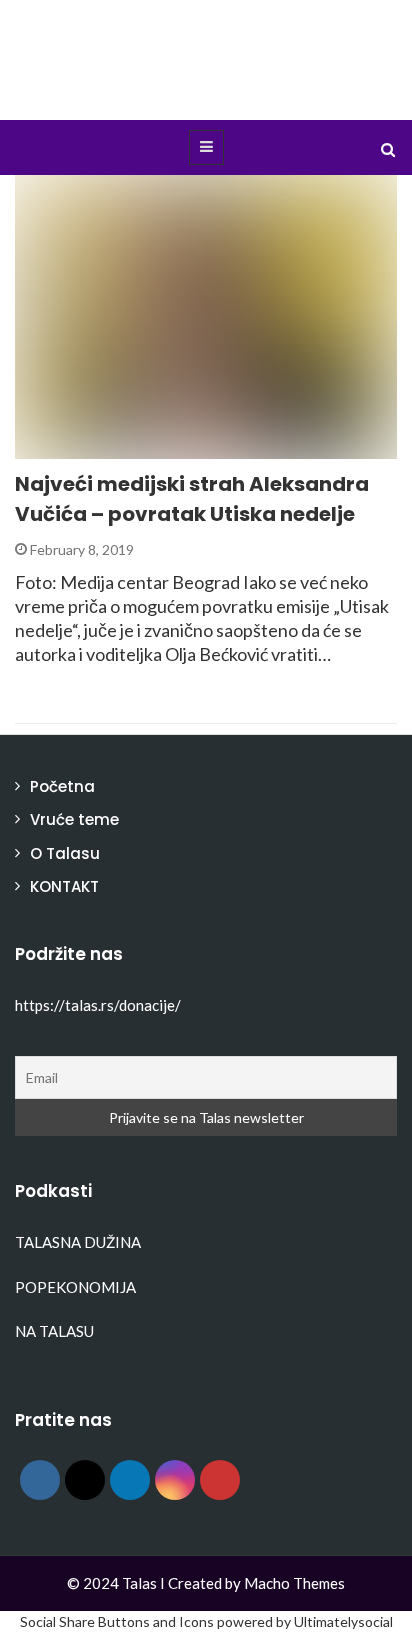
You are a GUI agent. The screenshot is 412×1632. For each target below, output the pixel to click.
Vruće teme (74, 819)
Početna (62, 786)
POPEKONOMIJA (75, 1287)
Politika (72, 447)
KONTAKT (64, 886)
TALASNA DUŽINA (78, 1242)
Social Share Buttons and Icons (117, 1621)
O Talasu (65, 853)
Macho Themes (294, 1583)
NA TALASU (54, 1331)
